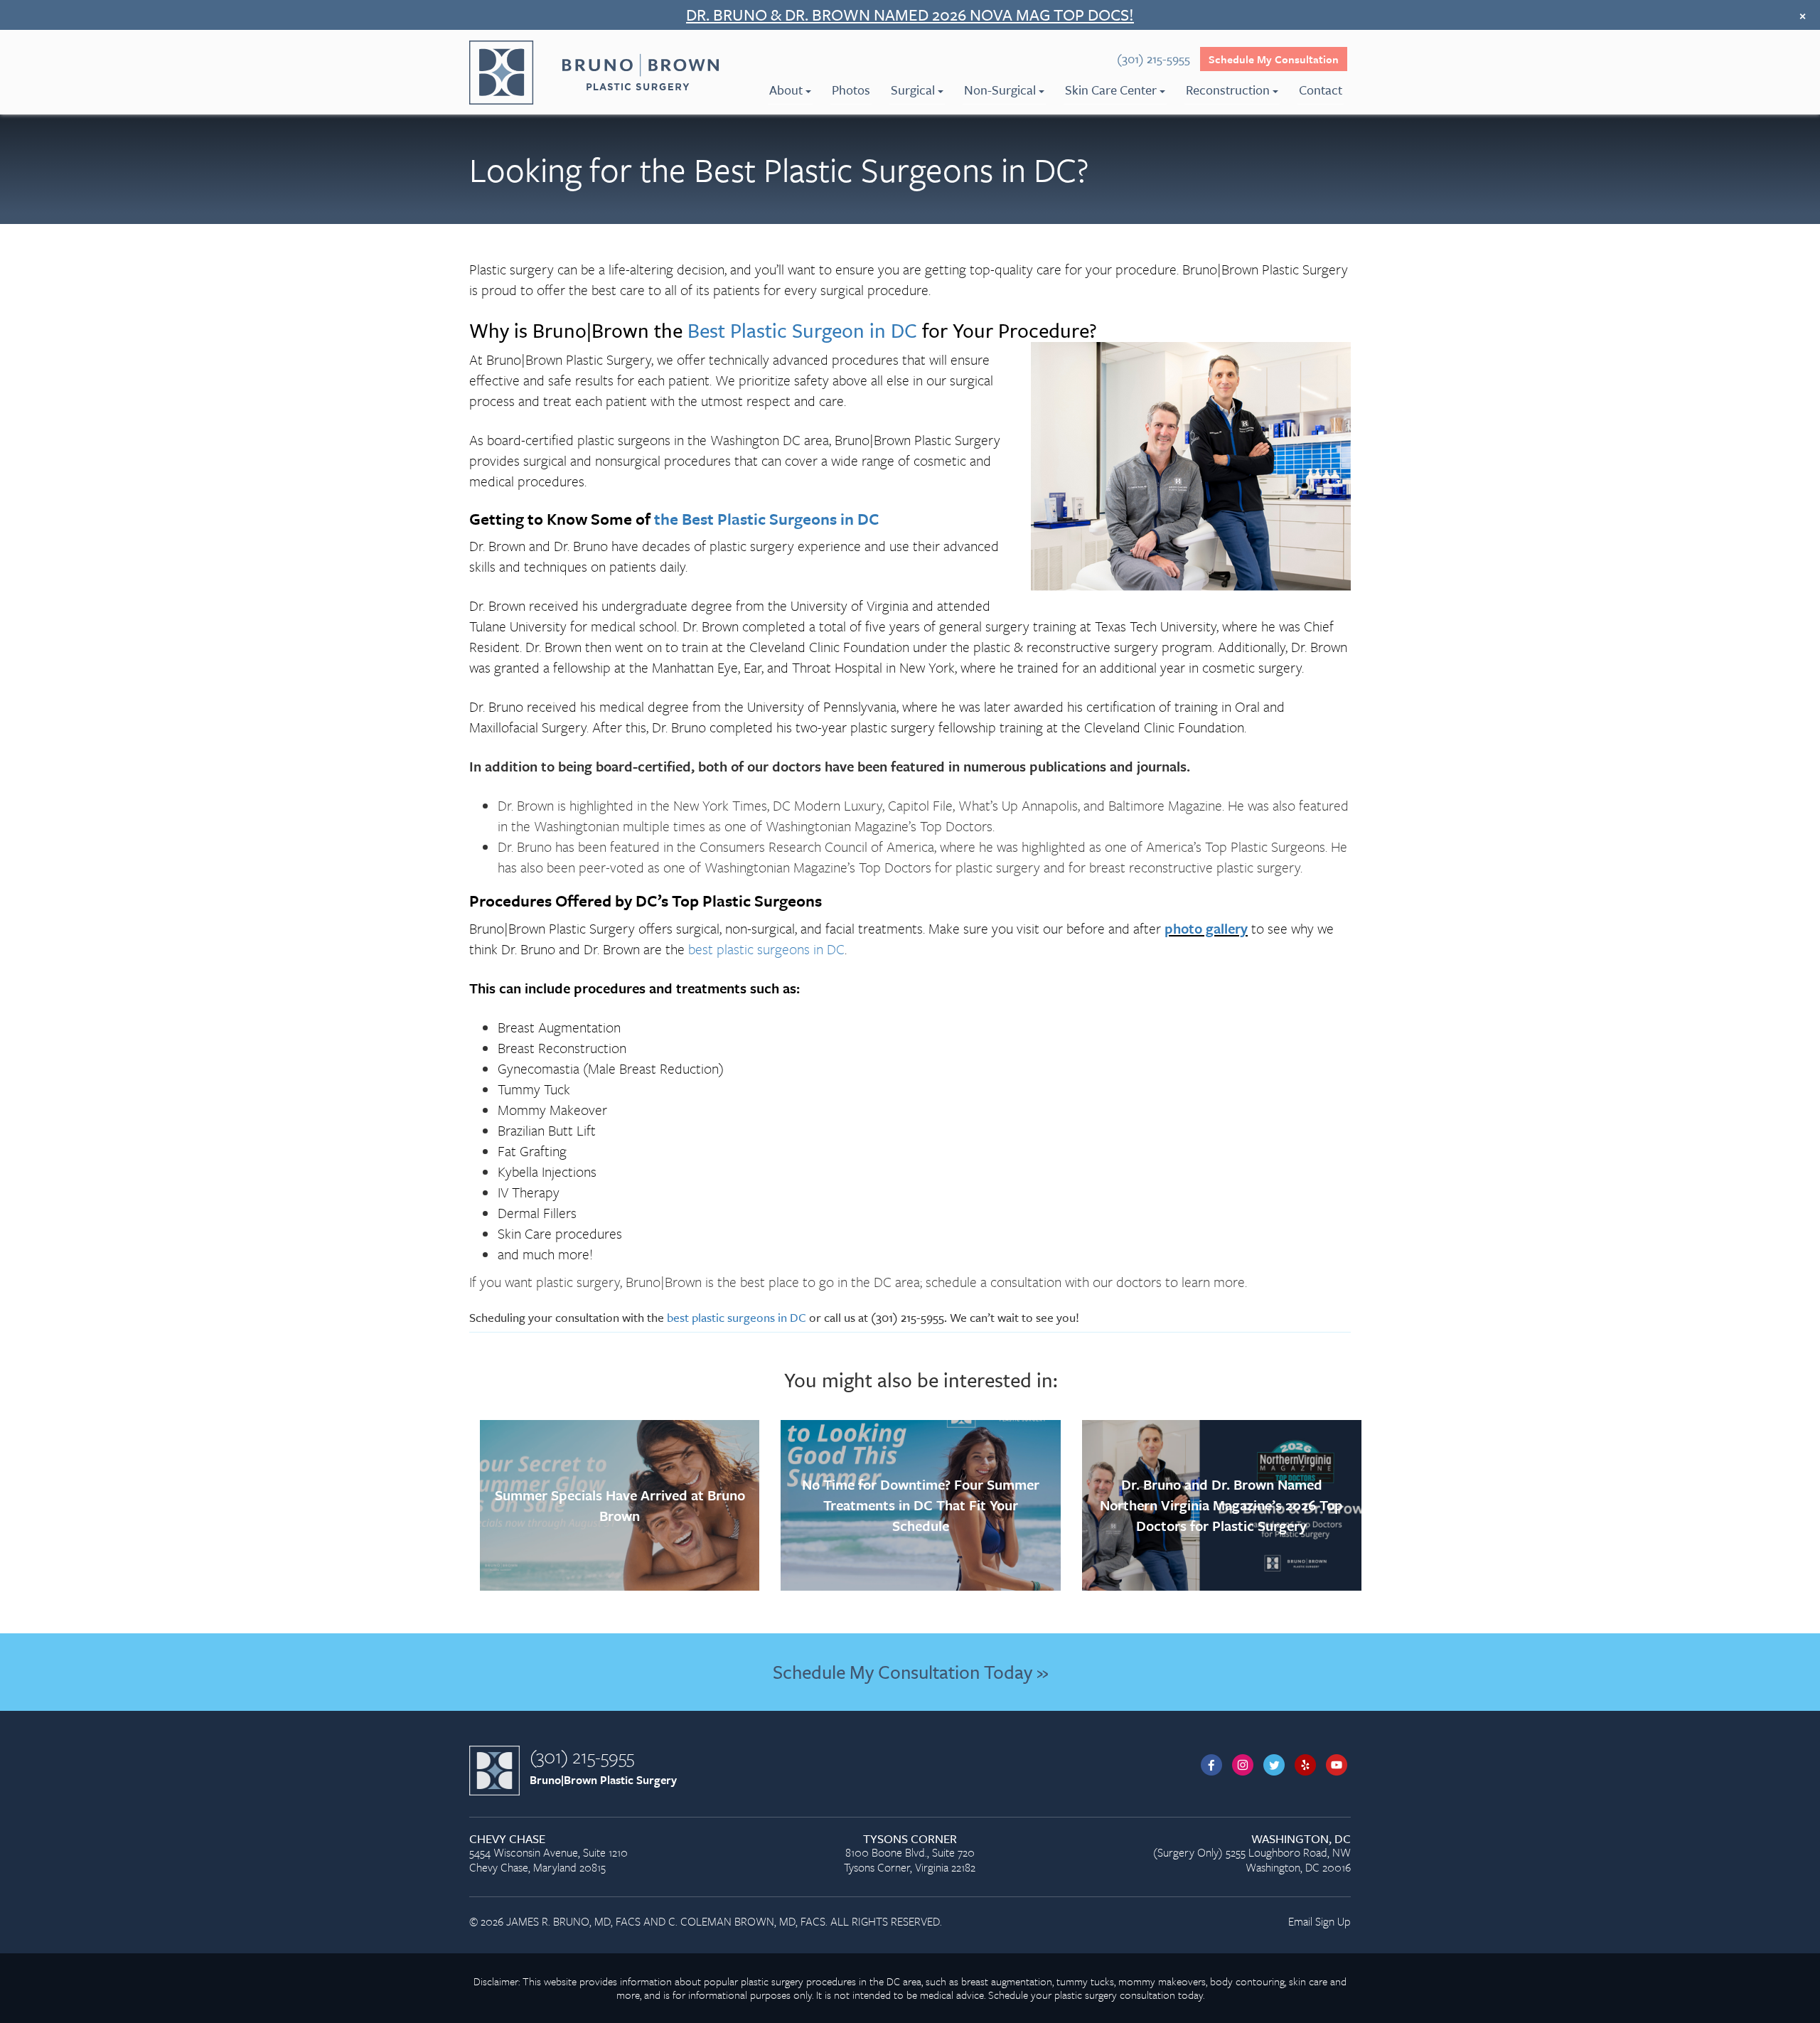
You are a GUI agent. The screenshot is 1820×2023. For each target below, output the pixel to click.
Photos (851, 90)
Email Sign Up (1319, 1921)
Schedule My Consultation (1274, 59)
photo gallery (1206, 928)
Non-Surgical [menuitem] (1000, 90)
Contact (1321, 90)
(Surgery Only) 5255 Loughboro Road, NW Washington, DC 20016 (1252, 1854)
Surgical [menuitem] (913, 90)
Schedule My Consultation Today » (910, 1672)
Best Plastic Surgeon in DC (802, 330)
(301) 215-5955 (582, 1756)
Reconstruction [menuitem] (1228, 90)
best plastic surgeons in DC (766, 949)
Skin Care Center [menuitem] (1111, 90)
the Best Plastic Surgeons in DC (767, 519)
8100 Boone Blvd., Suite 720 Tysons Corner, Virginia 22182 (910, 1854)
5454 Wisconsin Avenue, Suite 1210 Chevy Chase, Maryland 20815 (548, 1854)
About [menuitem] (786, 90)
